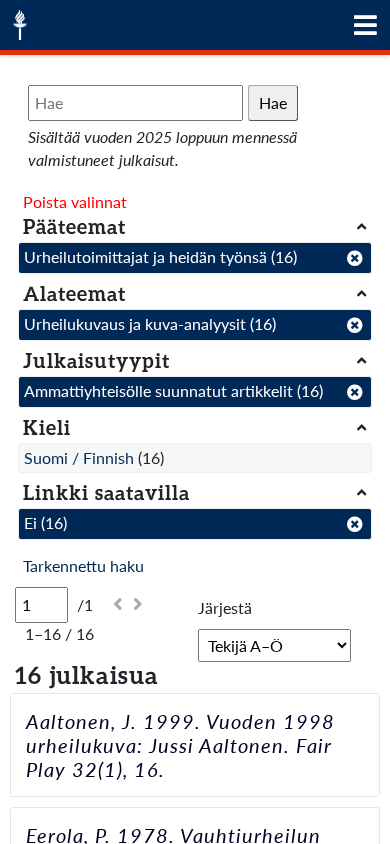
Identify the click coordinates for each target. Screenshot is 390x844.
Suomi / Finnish (79, 457)
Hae (273, 102)
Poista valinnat (75, 201)
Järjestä (225, 607)
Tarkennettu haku (83, 565)
